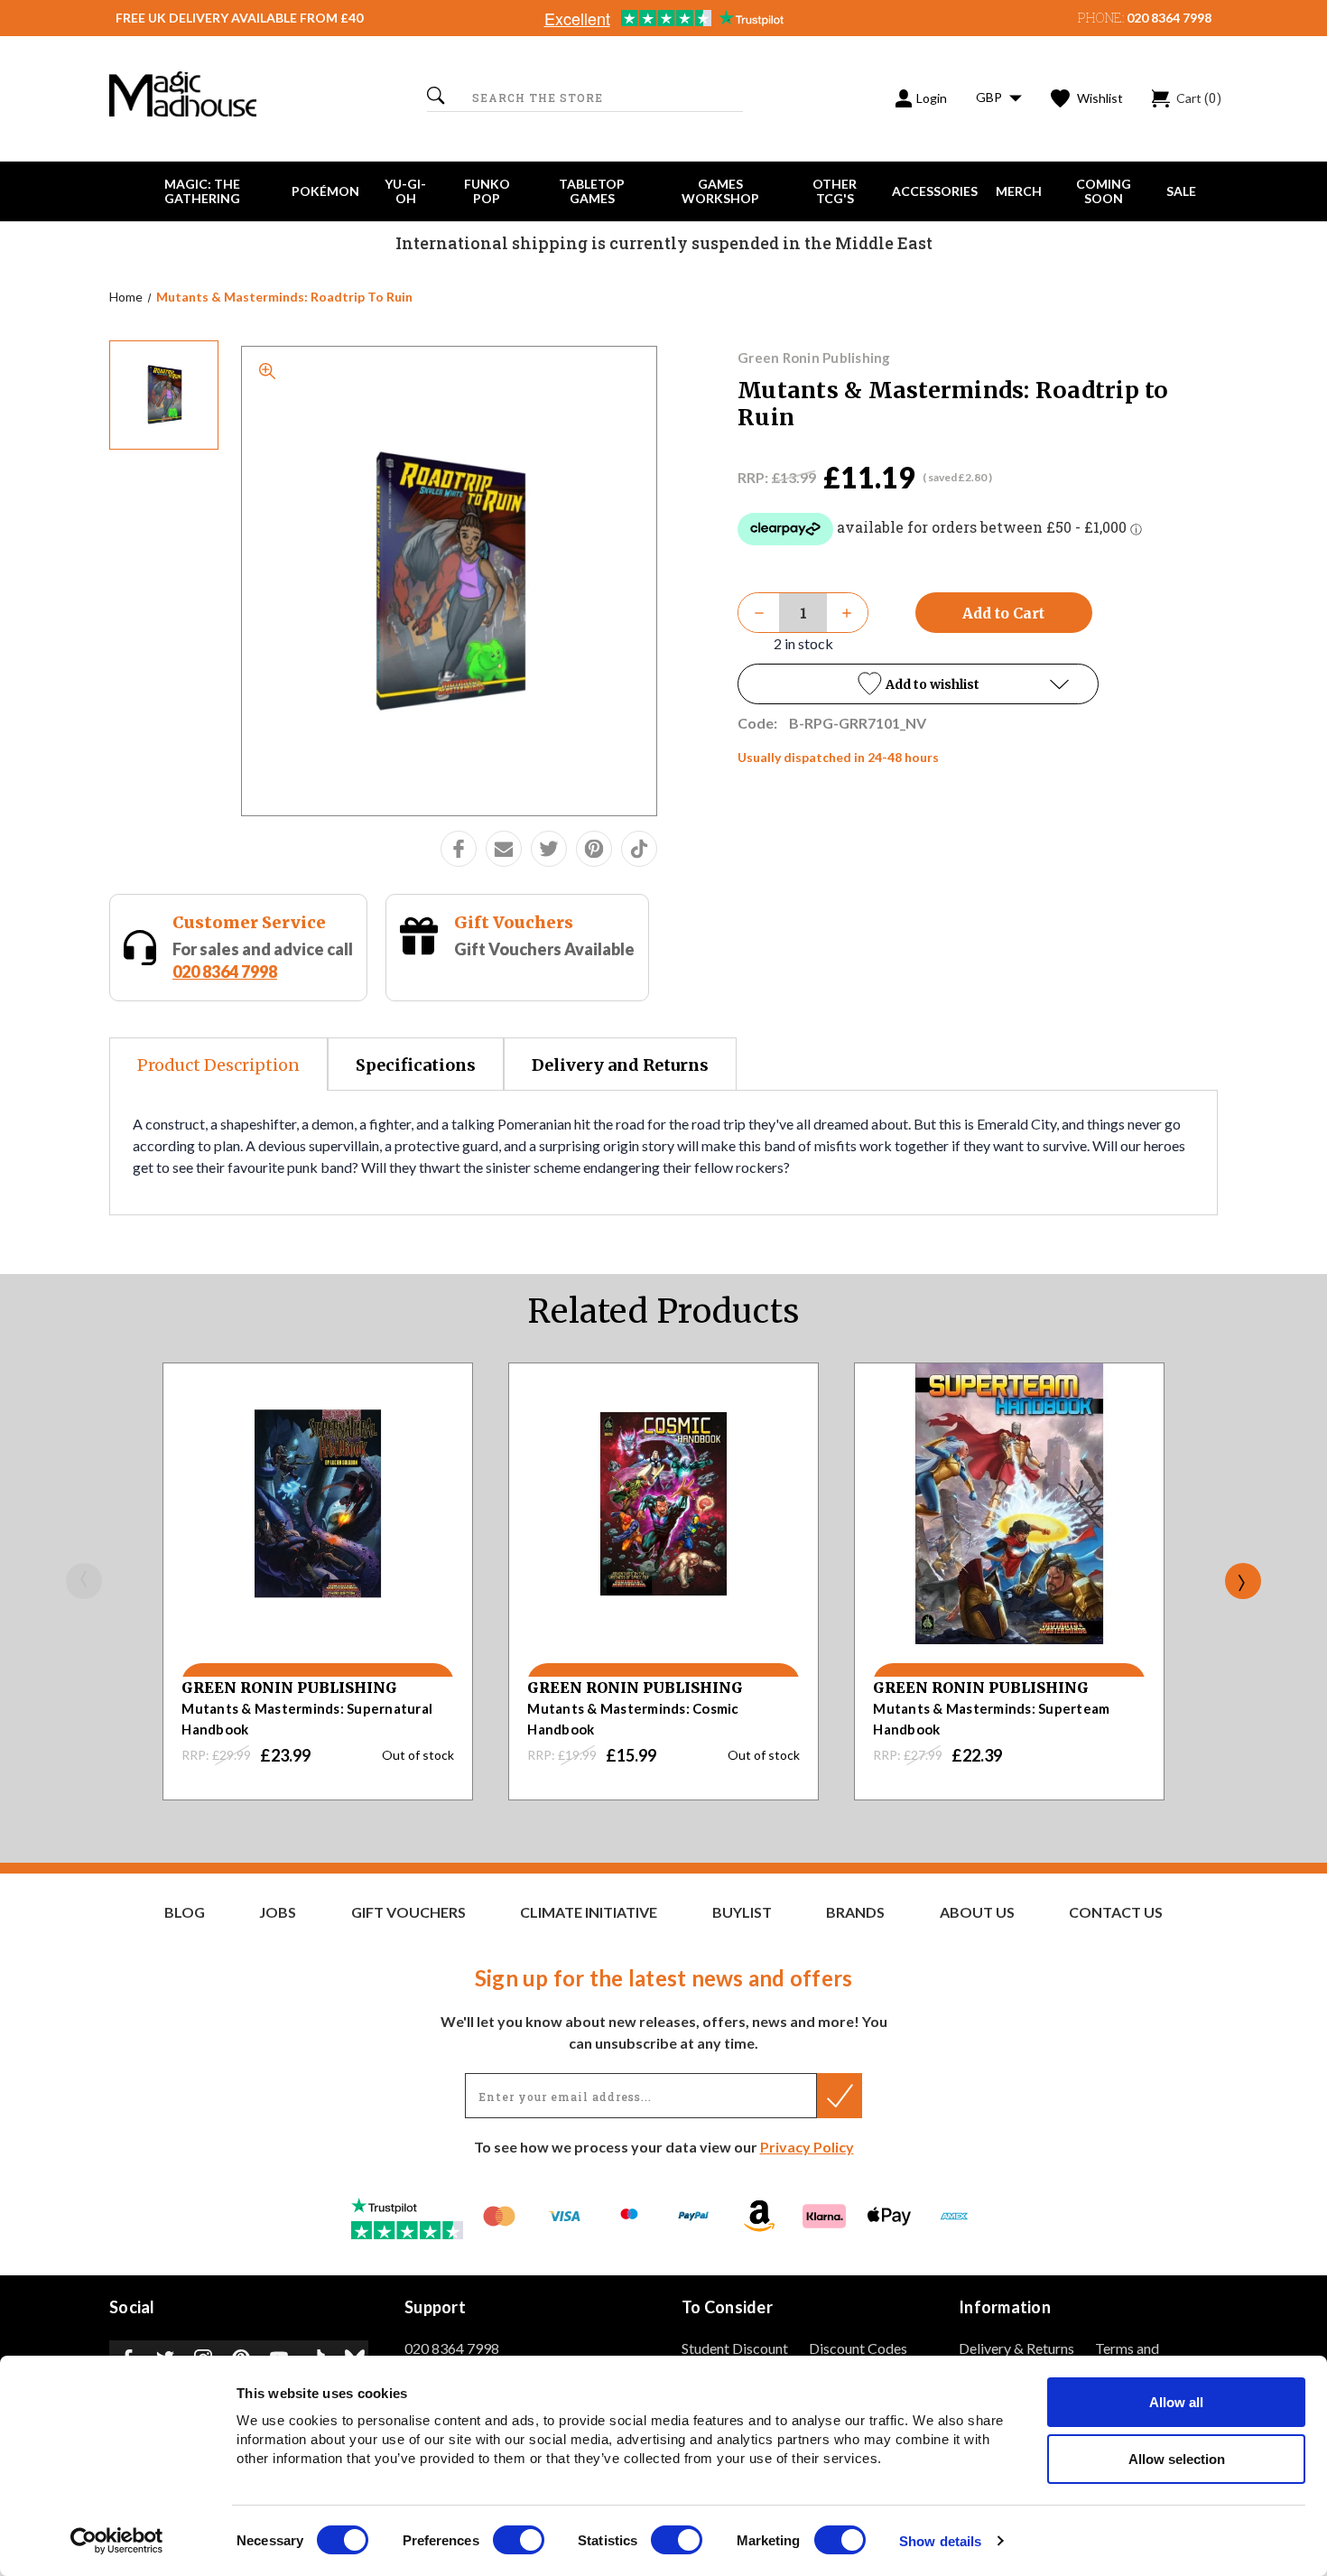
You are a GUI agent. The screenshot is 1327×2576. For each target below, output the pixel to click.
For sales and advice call (263, 960)
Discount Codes (858, 2348)
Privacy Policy (807, 2147)
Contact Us (1116, 1912)
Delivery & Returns (1016, 2348)
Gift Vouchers (514, 922)
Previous (84, 1581)
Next (1243, 1581)
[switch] (519, 2540)
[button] (918, 684)
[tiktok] (639, 849)
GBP (990, 97)
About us (977, 1912)
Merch (1019, 191)
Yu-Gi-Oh (405, 191)
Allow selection (1177, 2459)
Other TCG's (835, 191)
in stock (803, 643)
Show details (940, 2541)
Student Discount (735, 2348)
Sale (1181, 191)
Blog (185, 1912)
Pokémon (325, 191)
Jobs (278, 1912)
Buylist (742, 1912)
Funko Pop (487, 191)
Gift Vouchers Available (544, 949)
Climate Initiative (589, 1912)
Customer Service (249, 922)
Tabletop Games (592, 191)
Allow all (1176, 2402)
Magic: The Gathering (202, 191)
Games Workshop (720, 191)
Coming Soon (1104, 191)
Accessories (935, 191)
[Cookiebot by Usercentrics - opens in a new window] (117, 2541)
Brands (855, 1912)
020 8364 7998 (1169, 18)
